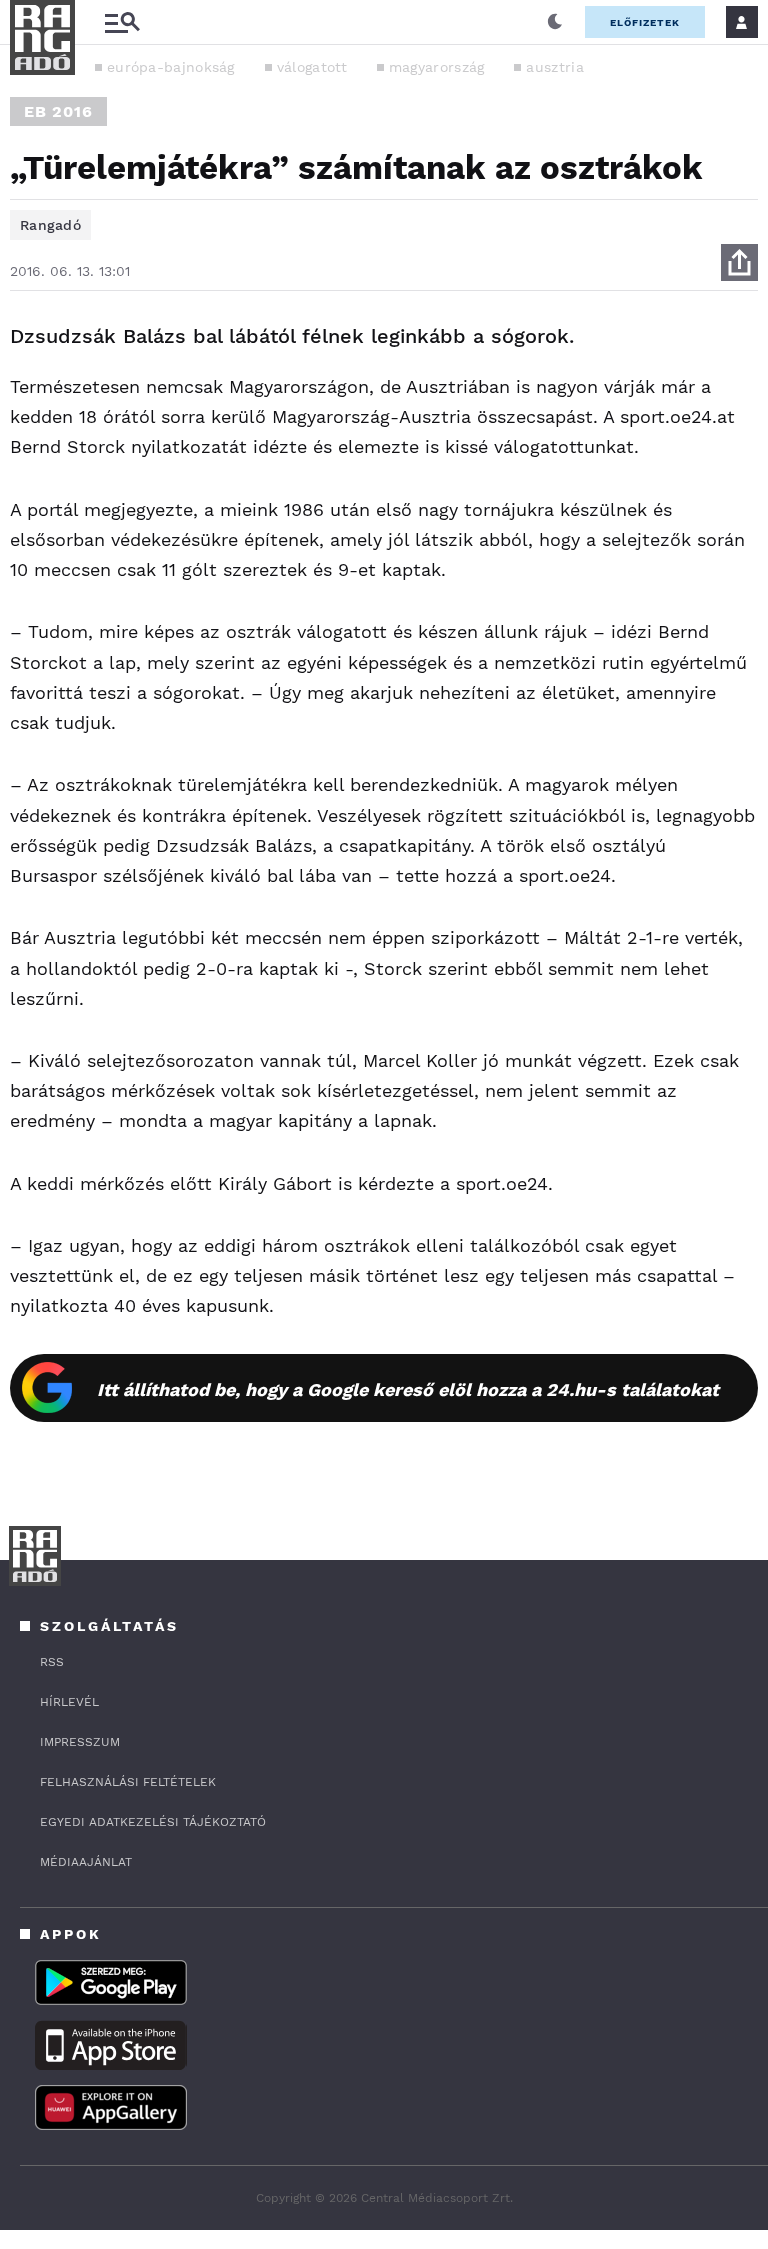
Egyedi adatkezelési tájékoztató (153, 1822)
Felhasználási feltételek (128, 1782)
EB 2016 (58, 111)
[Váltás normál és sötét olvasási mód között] (555, 22)
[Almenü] (122, 22)
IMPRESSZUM (80, 1742)
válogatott (312, 67)
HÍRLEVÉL (69, 1702)
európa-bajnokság (171, 67)
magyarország (437, 67)
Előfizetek (645, 22)
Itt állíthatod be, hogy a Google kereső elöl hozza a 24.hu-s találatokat (408, 1389)
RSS (52, 1662)
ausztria (554, 67)
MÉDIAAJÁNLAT (86, 1862)
